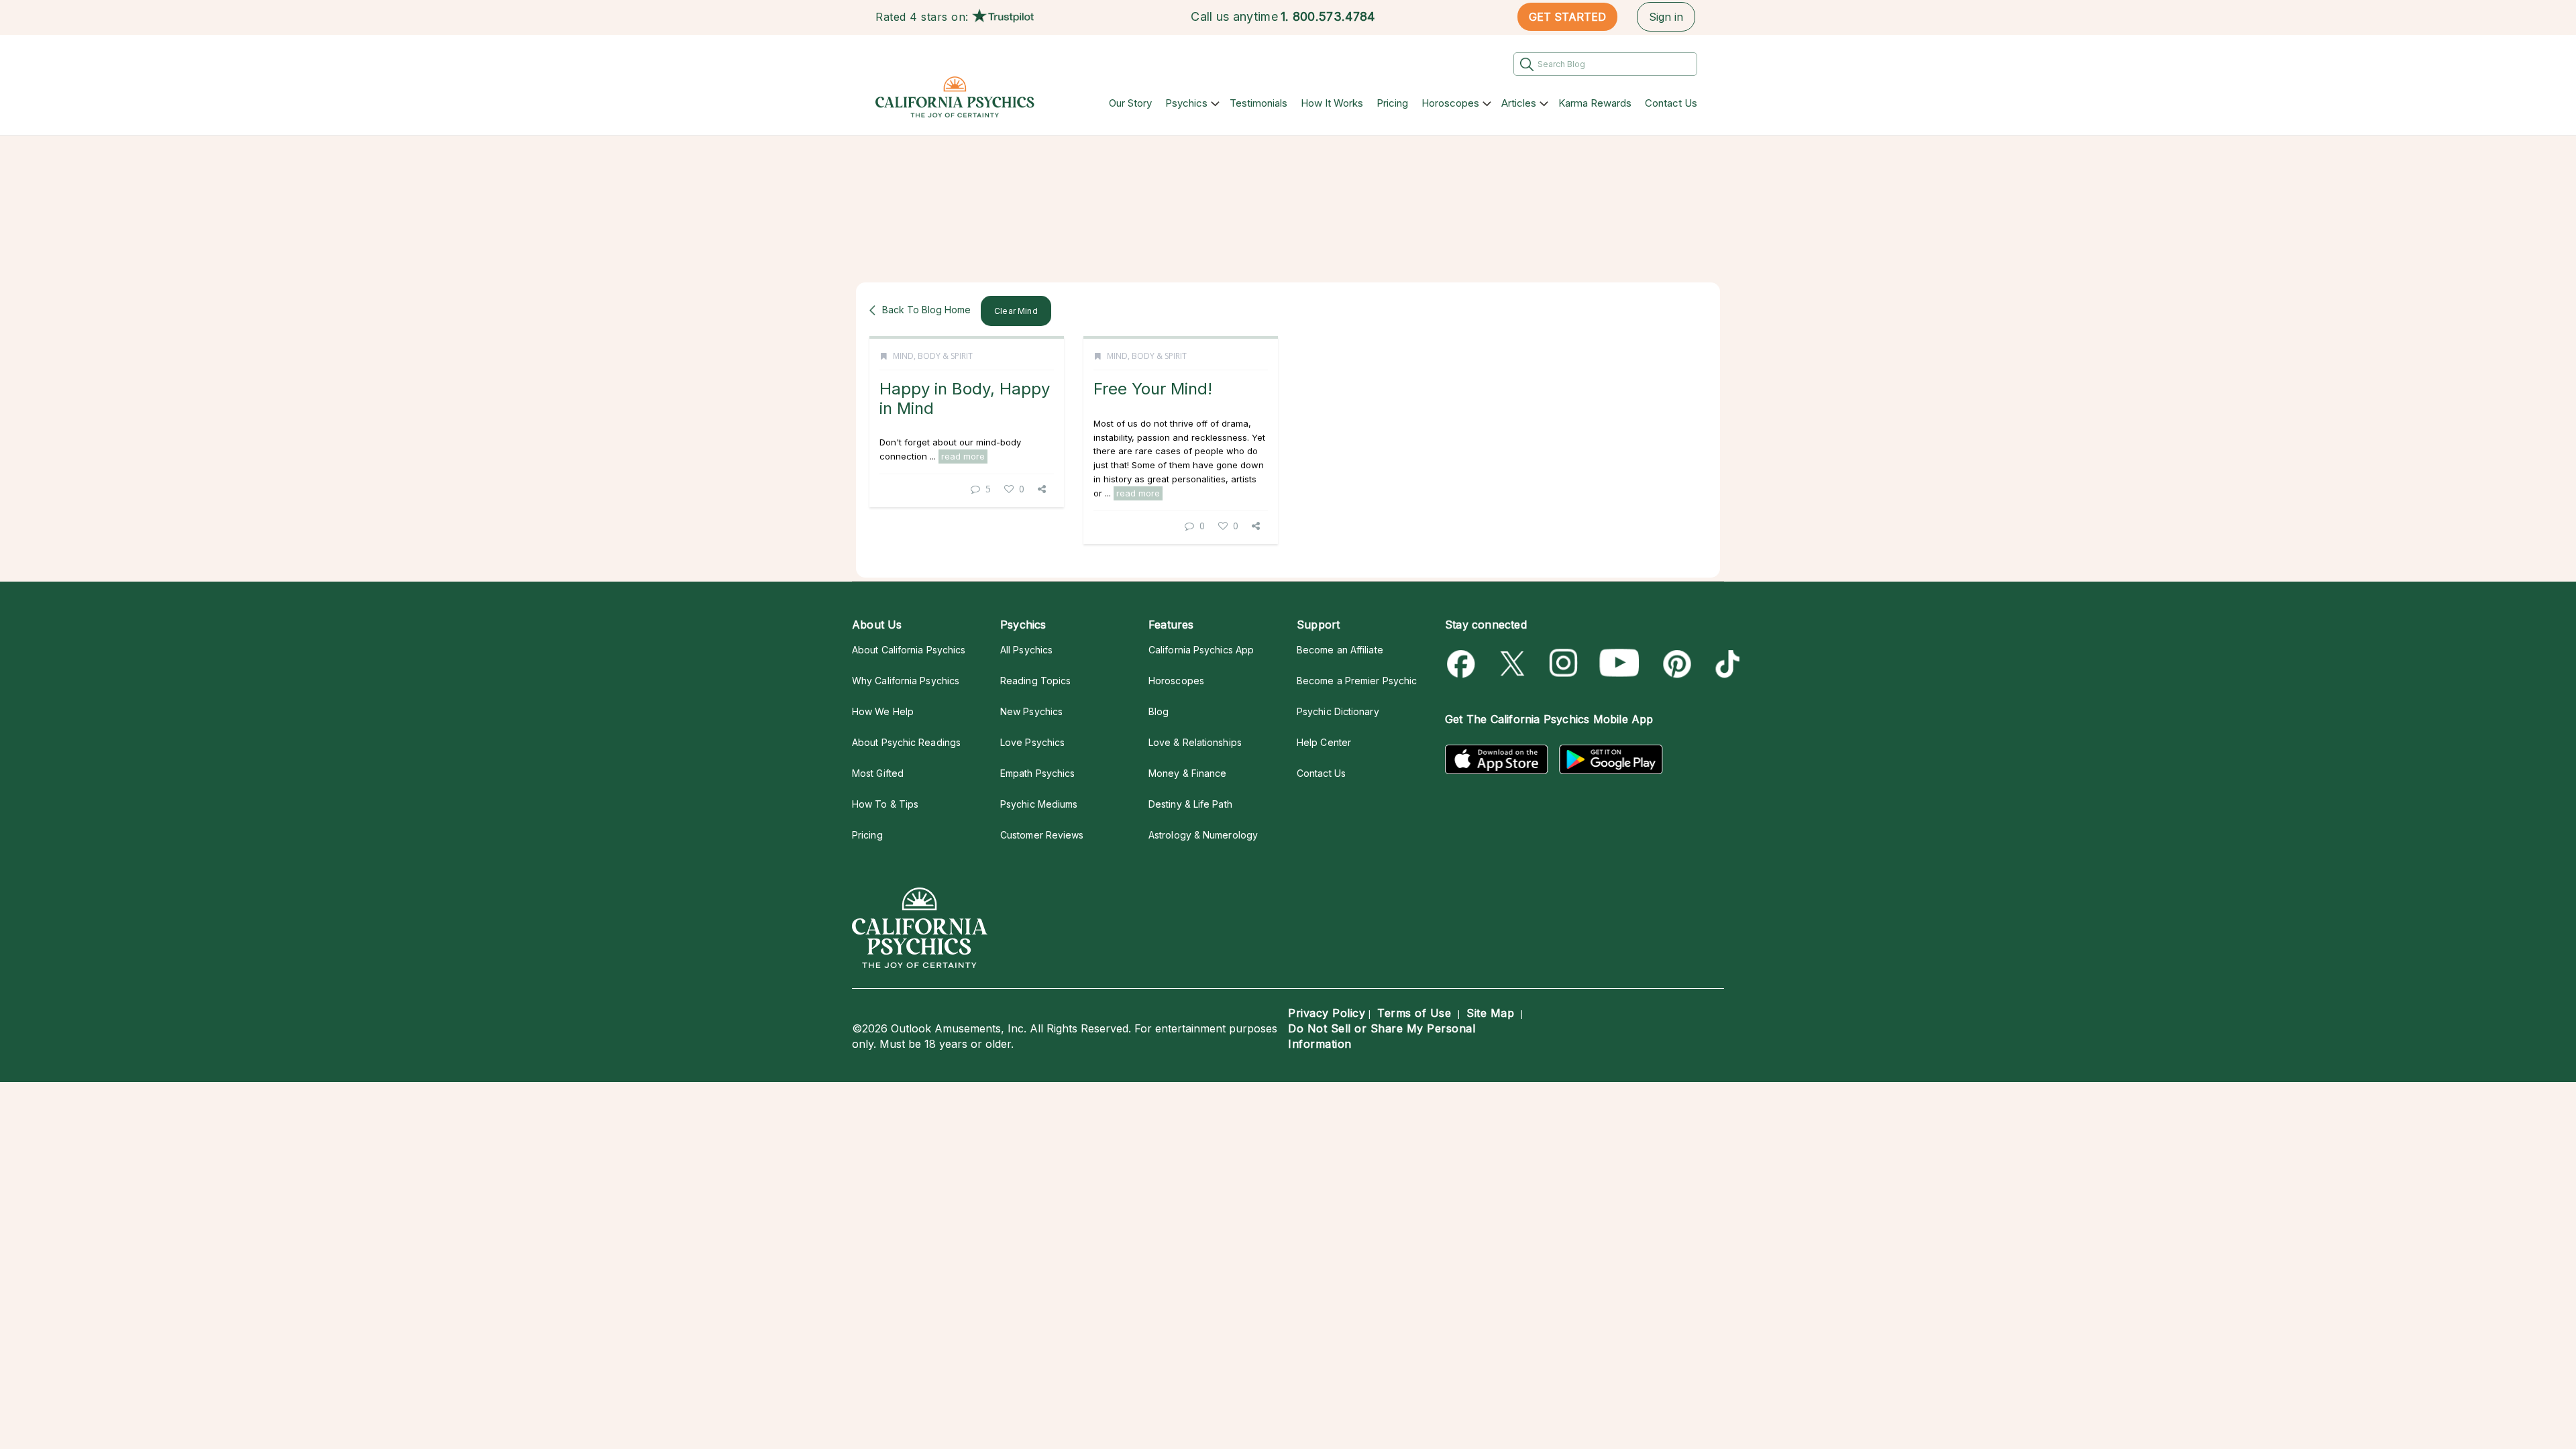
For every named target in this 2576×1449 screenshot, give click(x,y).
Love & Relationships (1195, 742)
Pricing (1392, 103)
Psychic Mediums (1039, 804)
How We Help (883, 711)
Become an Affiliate (1340, 650)
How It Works (1332, 103)
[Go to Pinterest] (1675, 664)
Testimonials (1258, 103)
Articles (1519, 103)
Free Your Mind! (1153, 389)
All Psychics (1026, 650)
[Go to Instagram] (1564, 664)
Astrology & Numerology (1203, 835)
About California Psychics (909, 650)
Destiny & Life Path (1190, 804)
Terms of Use (1414, 1013)
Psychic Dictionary (1338, 711)
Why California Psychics (906, 681)
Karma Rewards (1595, 103)
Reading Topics (1035, 681)
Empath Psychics (1037, 773)
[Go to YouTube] (1619, 664)
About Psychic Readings (906, 742)
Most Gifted (878, 773)
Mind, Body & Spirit (933, 356)
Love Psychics (1032, 742)
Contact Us (1671, 103)
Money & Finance (1187, 773)
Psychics (1186, 103)
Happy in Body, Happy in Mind (965, 398)
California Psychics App (1201, 650)
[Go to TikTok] (1725, 664)
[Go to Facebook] (1463, 664)
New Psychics (1031, 711)
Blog (1159, 711)
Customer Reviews (1042, 835)
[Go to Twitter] (1514, 664)
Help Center (1324, 742)
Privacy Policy (1327, 1013)
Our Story (1130, 103)
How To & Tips (885, 804)
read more (963, 456)
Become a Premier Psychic (1357, 681)
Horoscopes (1450, 103)
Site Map (1490, 1013)
